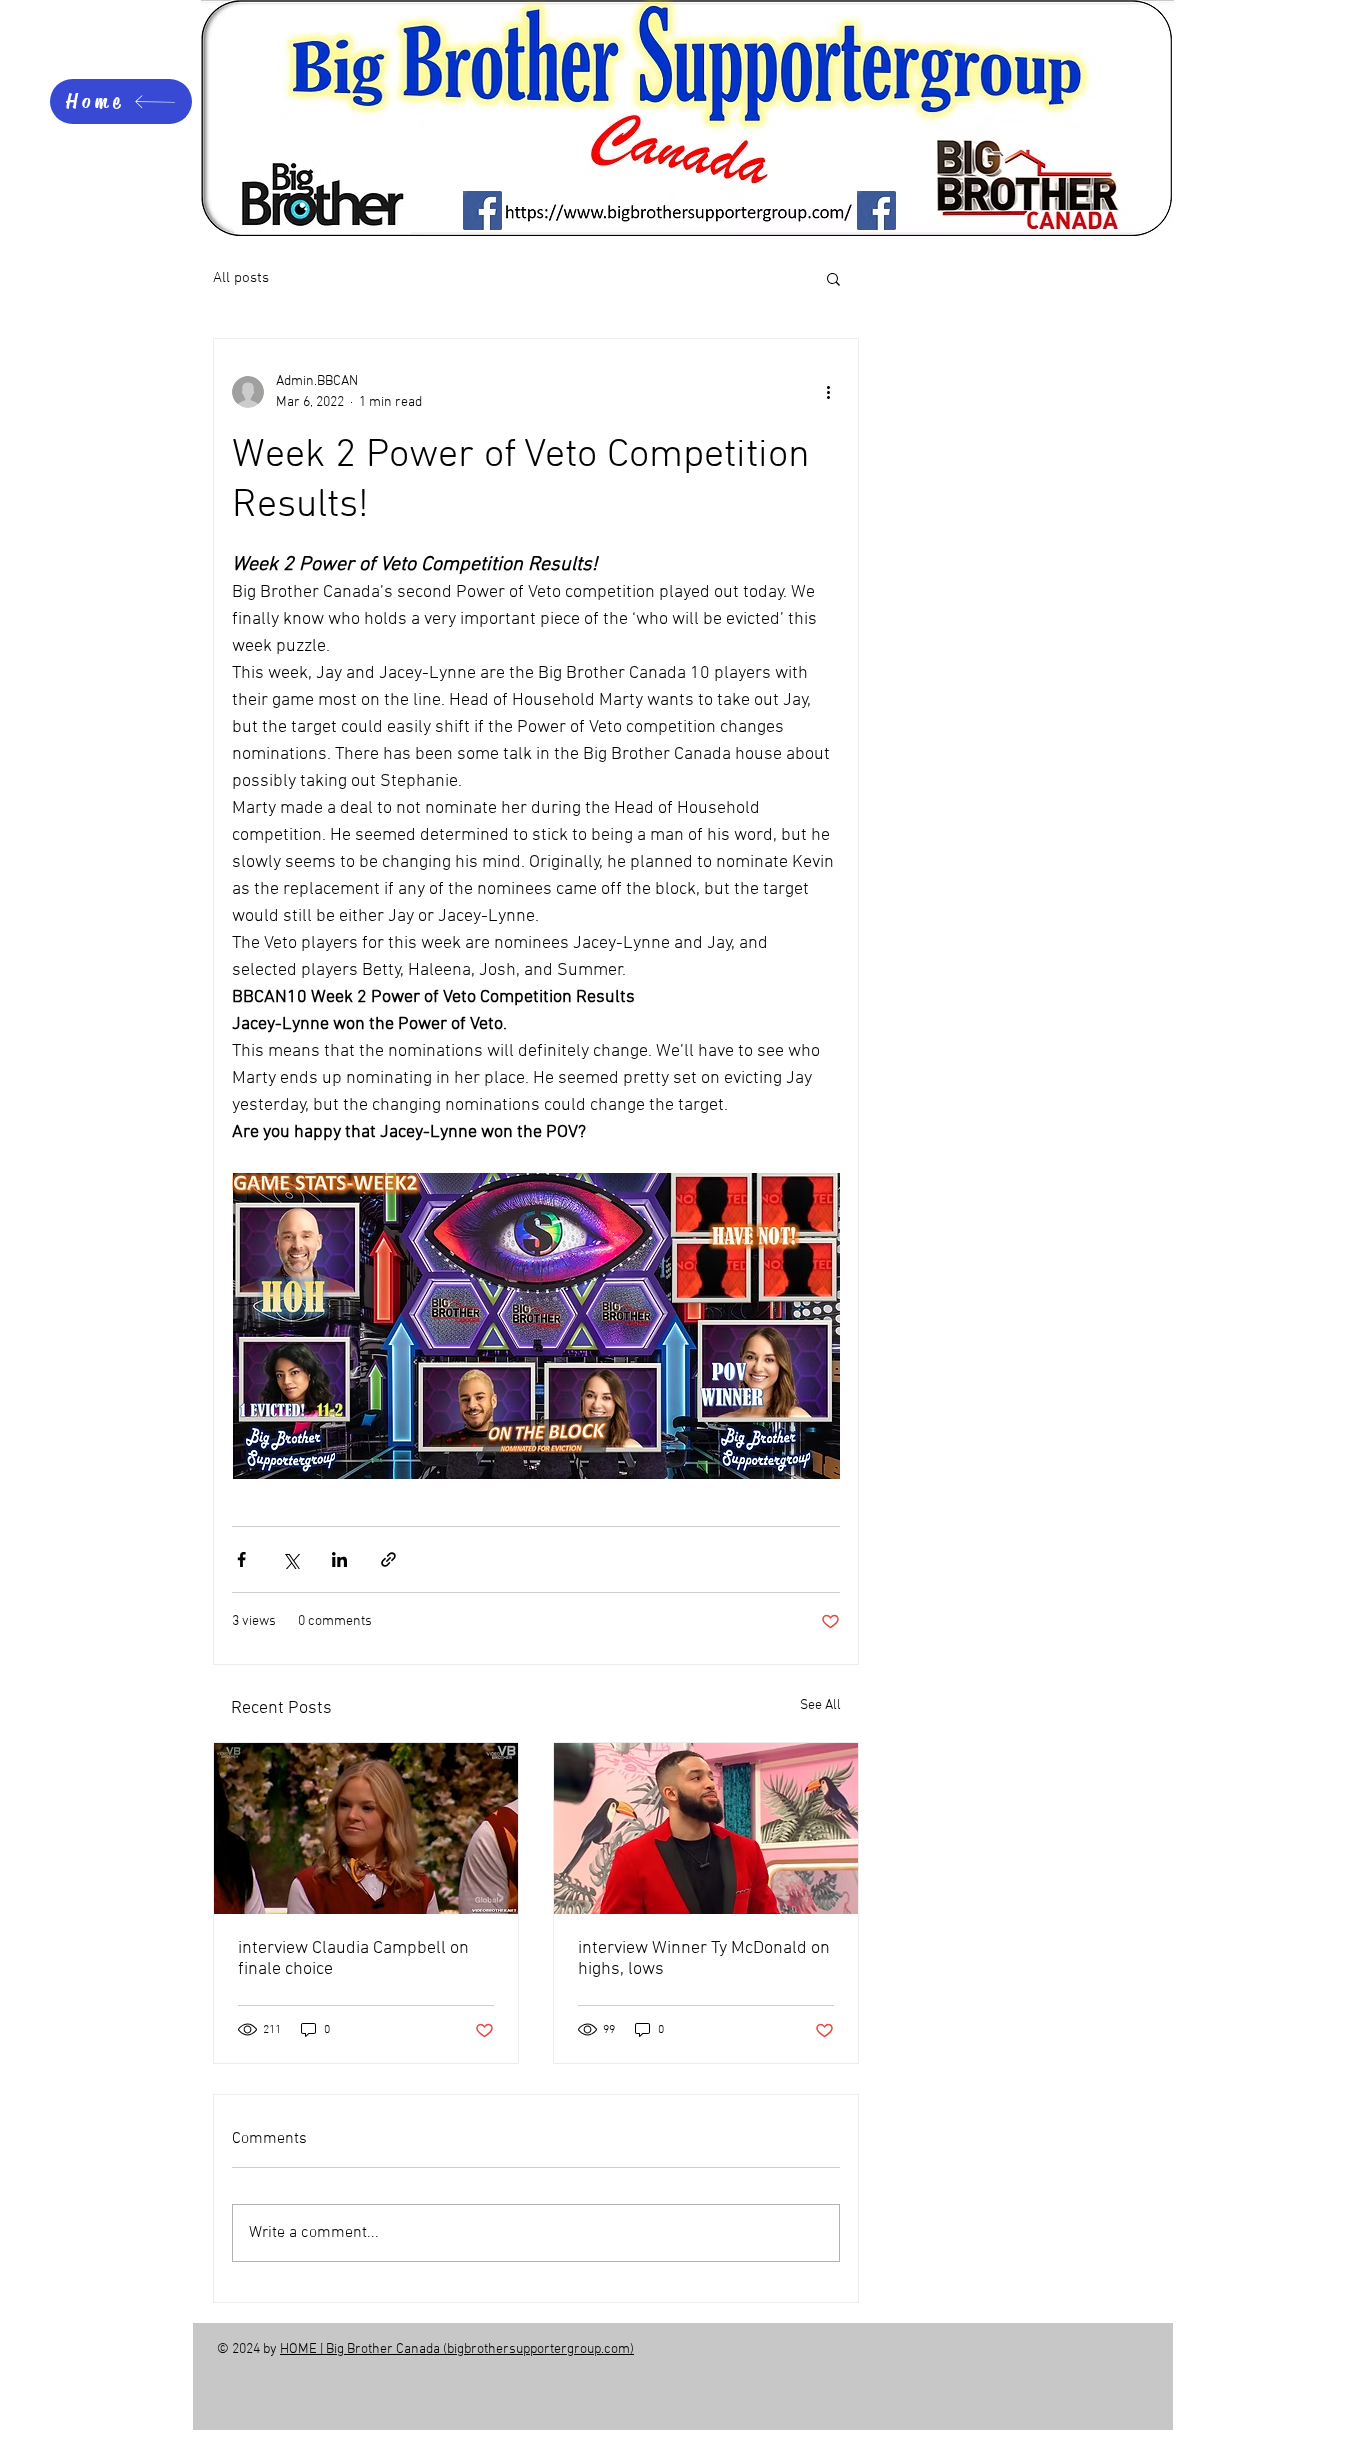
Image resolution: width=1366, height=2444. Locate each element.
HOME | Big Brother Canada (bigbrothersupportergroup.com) (457, 2349)
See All (820, 1705)
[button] (833, 278)
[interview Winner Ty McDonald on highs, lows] (706, 1828)
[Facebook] (482, 210)
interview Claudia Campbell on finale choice (353, 1959)
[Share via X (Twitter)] (290, 1559)
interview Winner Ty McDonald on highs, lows (704, 1959)
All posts (241, 278)
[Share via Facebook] (241, 1559)
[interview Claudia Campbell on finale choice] (366, 1828)
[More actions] (828, 392)
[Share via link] (388, 1559)
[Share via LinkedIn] (339, 1559)
